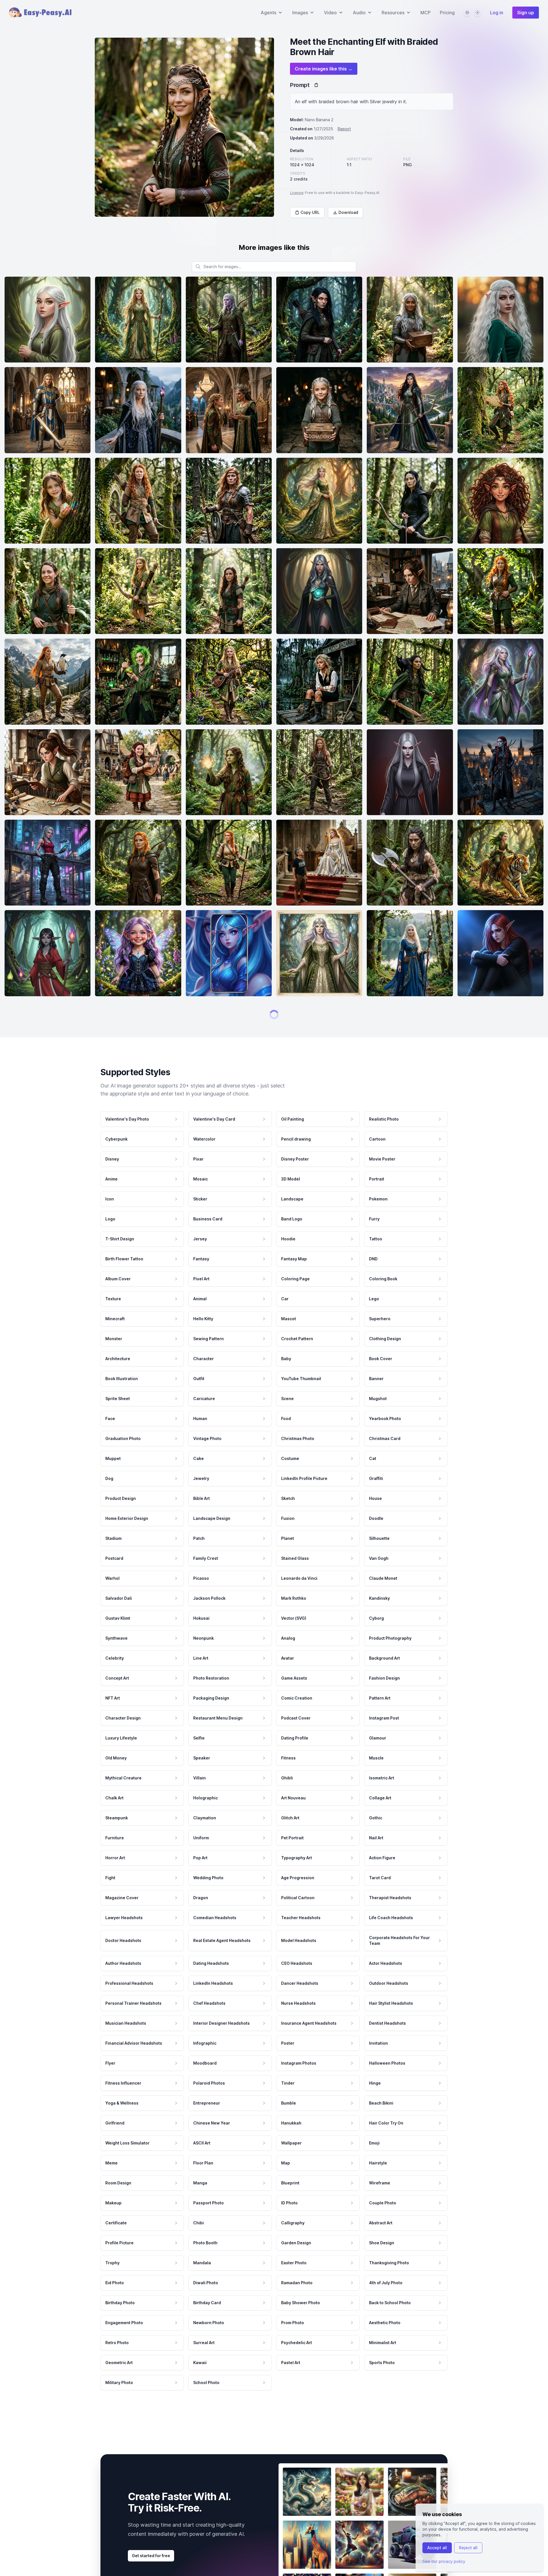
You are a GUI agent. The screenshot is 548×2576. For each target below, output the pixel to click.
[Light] (478, 13)
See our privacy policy (444, 2561)
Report (344, 129)
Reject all (468, 2548)
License (297, 193)
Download (348, 212)
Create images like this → (324, 69)
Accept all (437, 2548)
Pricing (447, 13)
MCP (426, 13)
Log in (497, 13)
